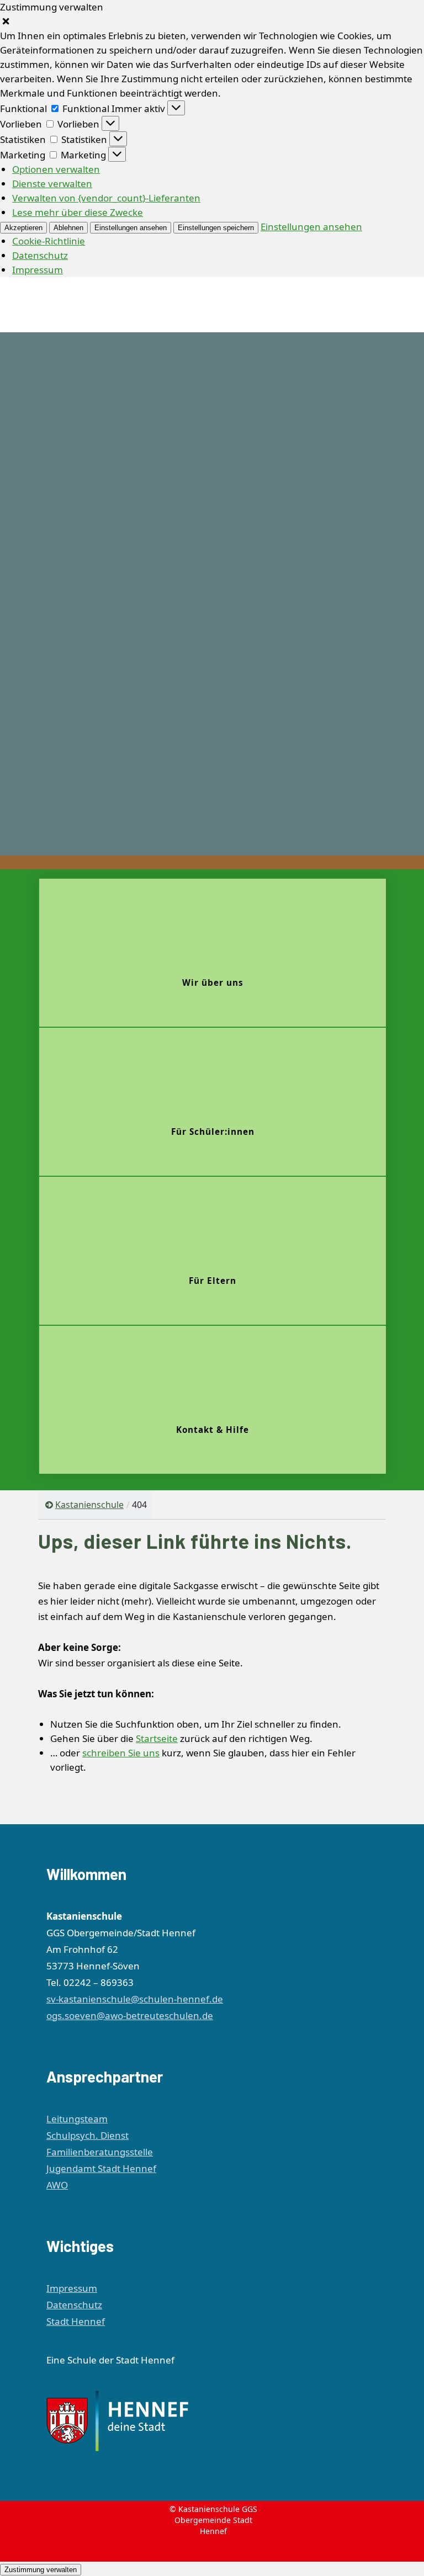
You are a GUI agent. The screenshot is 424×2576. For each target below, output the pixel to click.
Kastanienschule (89, 1505)
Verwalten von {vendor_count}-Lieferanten (106, 198)
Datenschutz (40, 255)
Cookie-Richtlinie (49, 241)
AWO (57, 2185)
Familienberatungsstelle (100, 2152)
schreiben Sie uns (121, 1753)
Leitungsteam (77, 2119)
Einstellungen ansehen (131, 228)
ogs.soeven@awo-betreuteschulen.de (130, 2015)
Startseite (157, 1738)
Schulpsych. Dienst (88, 2135)
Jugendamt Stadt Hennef (101, 2168)
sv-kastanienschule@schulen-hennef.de (135, 1999)
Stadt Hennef (76, 2321)
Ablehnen (68, 228)
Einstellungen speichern (216, 228)
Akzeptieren (23, 228)
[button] (212, 22)
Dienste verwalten (52, 184)
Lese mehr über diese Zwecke (78, 212)
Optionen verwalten (56, 169)
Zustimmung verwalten (41, 2570)
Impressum (38, 270)
